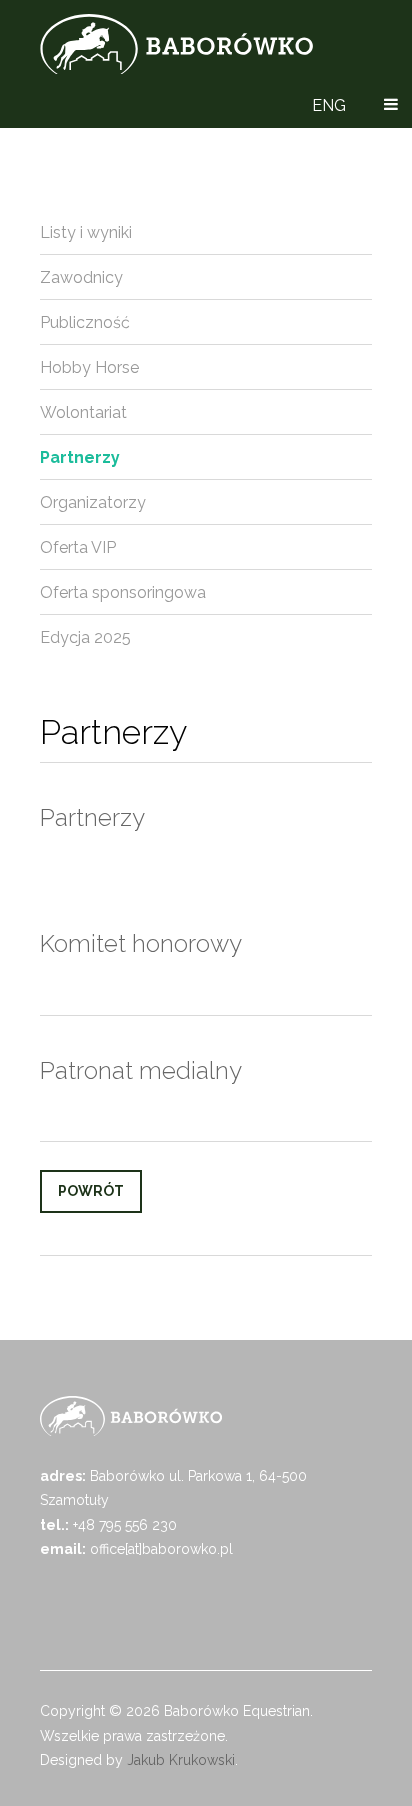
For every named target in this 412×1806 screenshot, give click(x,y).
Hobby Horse (89, 367)
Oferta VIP (78, 547)
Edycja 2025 (85, 637)
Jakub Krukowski (181, 1760)
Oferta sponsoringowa (123, 592)
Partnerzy (80, 457)
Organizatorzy (93, 502)
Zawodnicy (81, 277)
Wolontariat (83, 412)
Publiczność (85, 322)
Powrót (91, 1191)
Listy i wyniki (86, 232)
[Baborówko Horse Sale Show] (176, 44)
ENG (329, 105)
